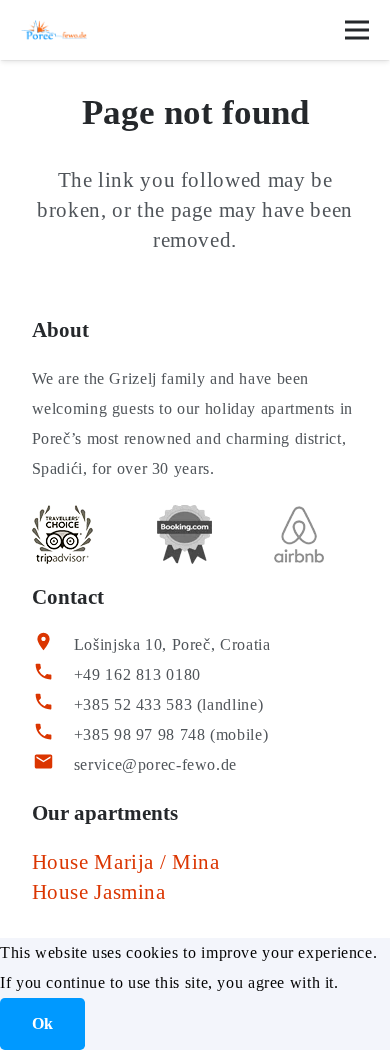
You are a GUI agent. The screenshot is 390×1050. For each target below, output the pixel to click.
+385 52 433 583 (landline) (168, 704)
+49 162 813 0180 (137, 674)
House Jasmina (99, 892)
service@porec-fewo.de (155, 764)
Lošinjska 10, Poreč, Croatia (172, 644)
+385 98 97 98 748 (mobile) (171, 734)
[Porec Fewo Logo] (54, 30)
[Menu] (357, 30)
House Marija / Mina (126, 862)
